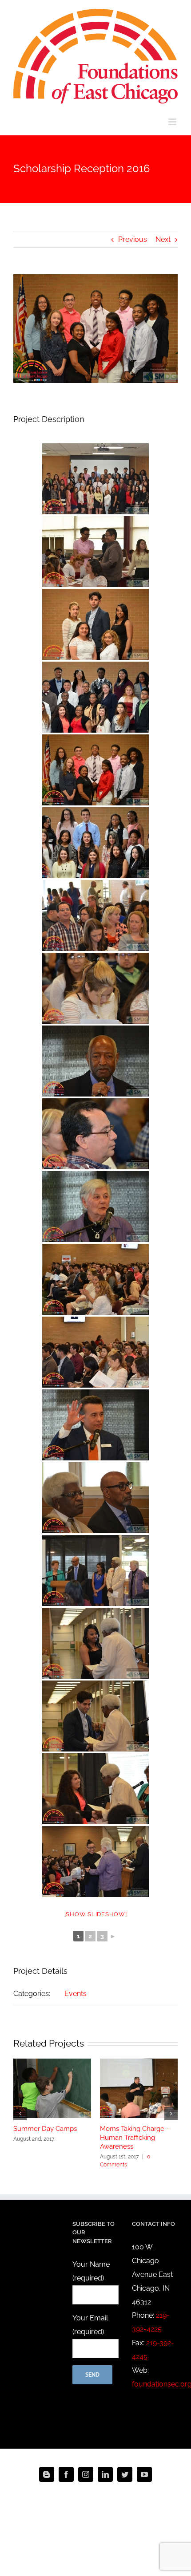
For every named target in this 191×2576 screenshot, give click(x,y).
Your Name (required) (91, 2271)
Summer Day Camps (45, 2129)
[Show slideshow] (96, 1914)
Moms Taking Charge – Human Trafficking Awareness (135, 2138)
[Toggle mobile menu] (173, 122)
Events (76, 1994)
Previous (133, 239)
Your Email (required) (90, 2325)
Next (163, 239)
